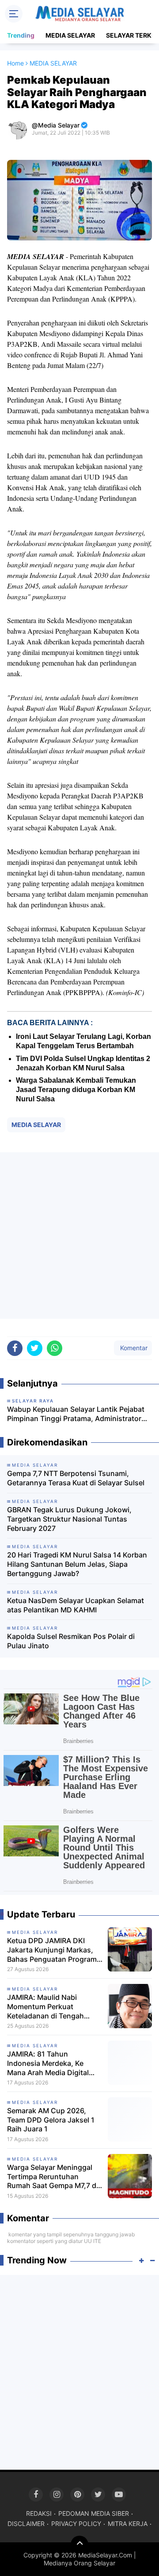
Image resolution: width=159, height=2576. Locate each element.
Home (15, 63)
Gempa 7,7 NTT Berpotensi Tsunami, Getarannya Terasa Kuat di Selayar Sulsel (76, 1478)
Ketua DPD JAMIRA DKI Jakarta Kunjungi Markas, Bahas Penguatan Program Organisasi (52, 1950)
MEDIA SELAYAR (70, 35)
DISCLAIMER (26, 2524)
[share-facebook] (15, 1348)
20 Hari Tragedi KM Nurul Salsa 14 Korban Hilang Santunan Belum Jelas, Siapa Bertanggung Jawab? (77, 1564)
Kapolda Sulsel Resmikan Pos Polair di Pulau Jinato (71, 1641)
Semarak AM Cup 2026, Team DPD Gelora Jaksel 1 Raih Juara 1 (51, 2120)
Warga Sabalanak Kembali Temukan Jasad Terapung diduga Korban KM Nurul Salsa (76, 1090)
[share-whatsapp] (55, 1348)
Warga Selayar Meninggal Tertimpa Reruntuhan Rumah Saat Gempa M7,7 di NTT (53, 2177)
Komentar (133, 1348)
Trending (21, 35)
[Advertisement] (79, 1236)
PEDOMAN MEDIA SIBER (94, 2513)
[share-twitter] (35, 1348)
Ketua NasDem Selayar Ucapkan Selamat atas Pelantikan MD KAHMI (76, 1605)
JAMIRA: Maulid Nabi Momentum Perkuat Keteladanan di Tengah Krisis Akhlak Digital (45, 2007)
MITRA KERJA (128, 2524)
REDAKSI (39, 2513)
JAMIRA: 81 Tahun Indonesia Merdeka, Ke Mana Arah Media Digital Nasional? (48, 2063)
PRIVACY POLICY (76, 2524)
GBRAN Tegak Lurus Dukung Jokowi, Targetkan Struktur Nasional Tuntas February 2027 (69, 1519)
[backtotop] (79, 2545)
